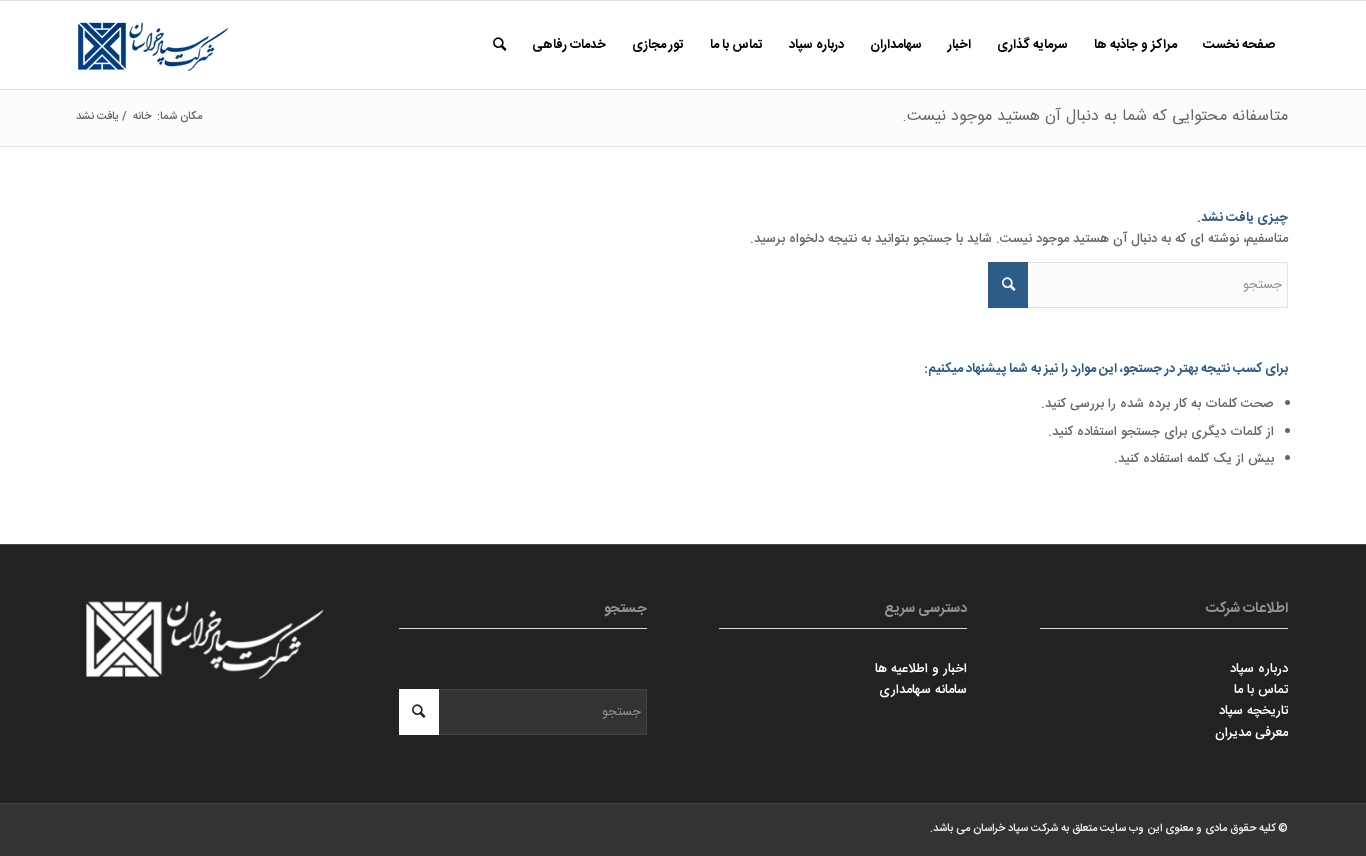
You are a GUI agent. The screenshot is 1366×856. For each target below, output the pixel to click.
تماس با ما (1261, 690)
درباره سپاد (1259, 669)
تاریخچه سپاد (1253, 711)
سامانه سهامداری (923, 690)
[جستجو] (499, 45)
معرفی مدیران (1251, 733)
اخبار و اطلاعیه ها (921, 669)
